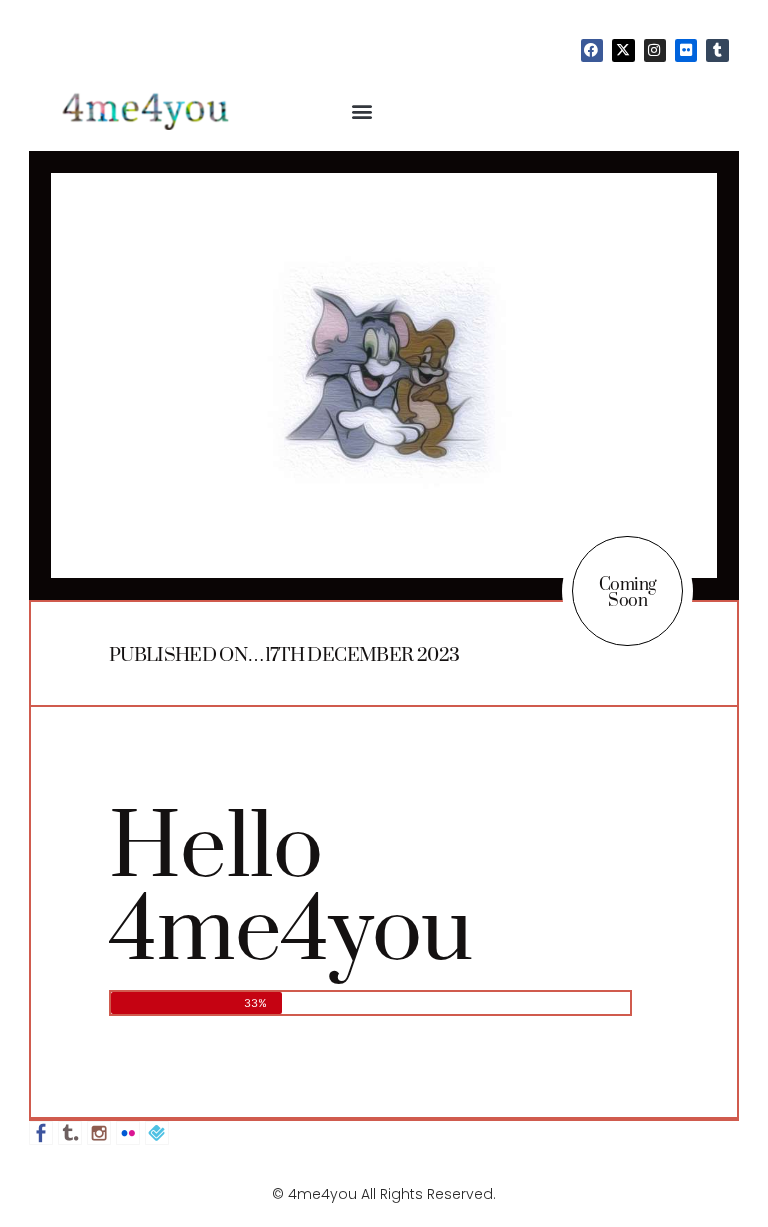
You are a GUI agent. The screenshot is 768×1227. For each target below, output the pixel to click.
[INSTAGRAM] (655, 50)
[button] (362, 110)
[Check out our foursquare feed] (157, 1133)
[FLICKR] (686, 50)
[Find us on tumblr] (70, 1133)
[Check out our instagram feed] (99, 1133)
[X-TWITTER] (623, 50)
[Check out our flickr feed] (128, 1133)
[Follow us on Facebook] (41, 1133)
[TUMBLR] (717, 50)
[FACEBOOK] (592, 50)
